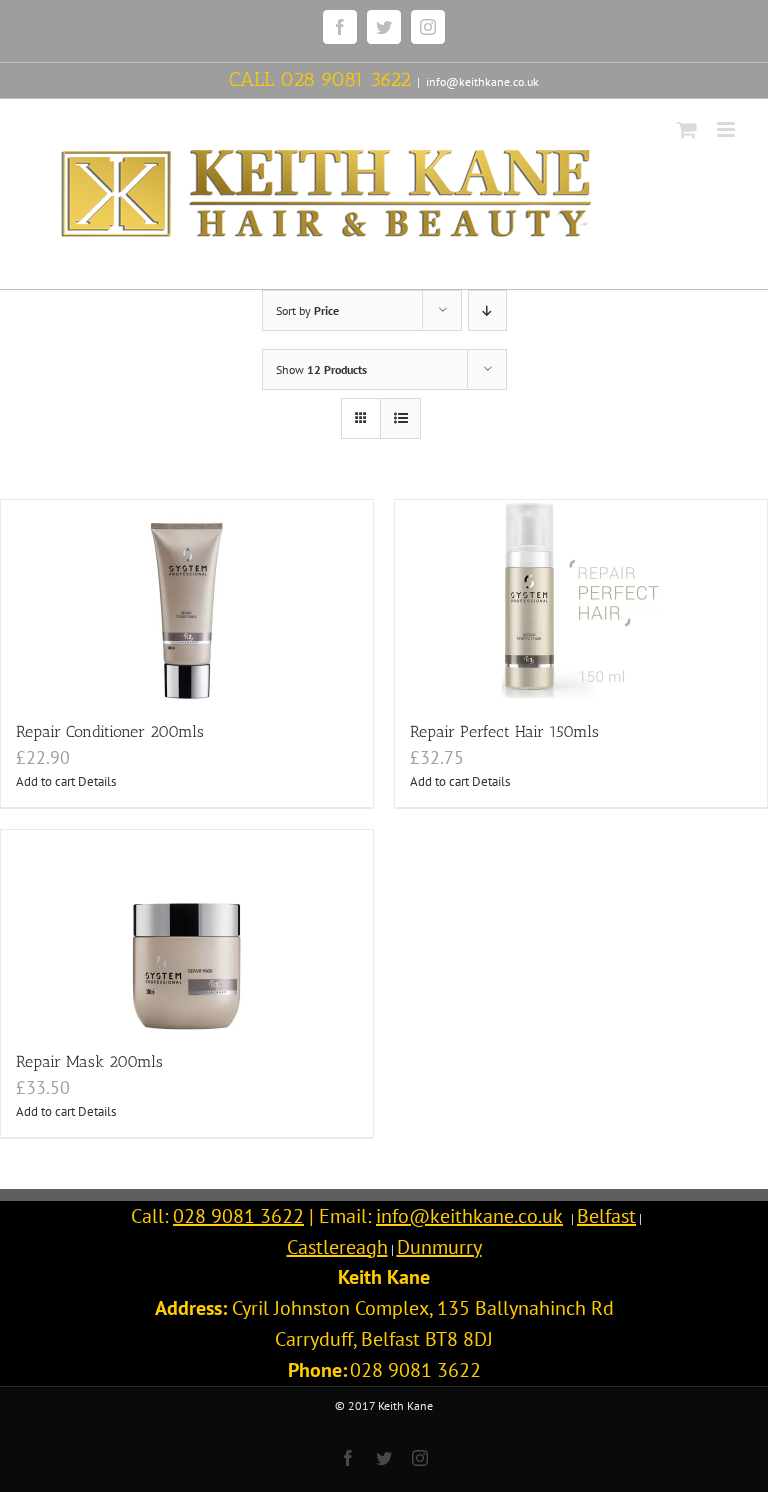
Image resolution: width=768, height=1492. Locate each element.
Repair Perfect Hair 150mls (504, 731)
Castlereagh (337, 1247)
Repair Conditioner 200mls (110, 731)
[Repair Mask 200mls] (187, 930)
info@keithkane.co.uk (482, 81)
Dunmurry (439, 1247)
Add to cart (45, 781)
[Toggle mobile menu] (727, 129)
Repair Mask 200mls (89, 1061)
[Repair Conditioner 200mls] (187, 600)
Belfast (606, 1216)
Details (97, 781)
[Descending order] (487, 310)
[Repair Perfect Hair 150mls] (581, 600)
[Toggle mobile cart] (687, 129)
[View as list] (400, 418)
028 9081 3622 (345, 79)
